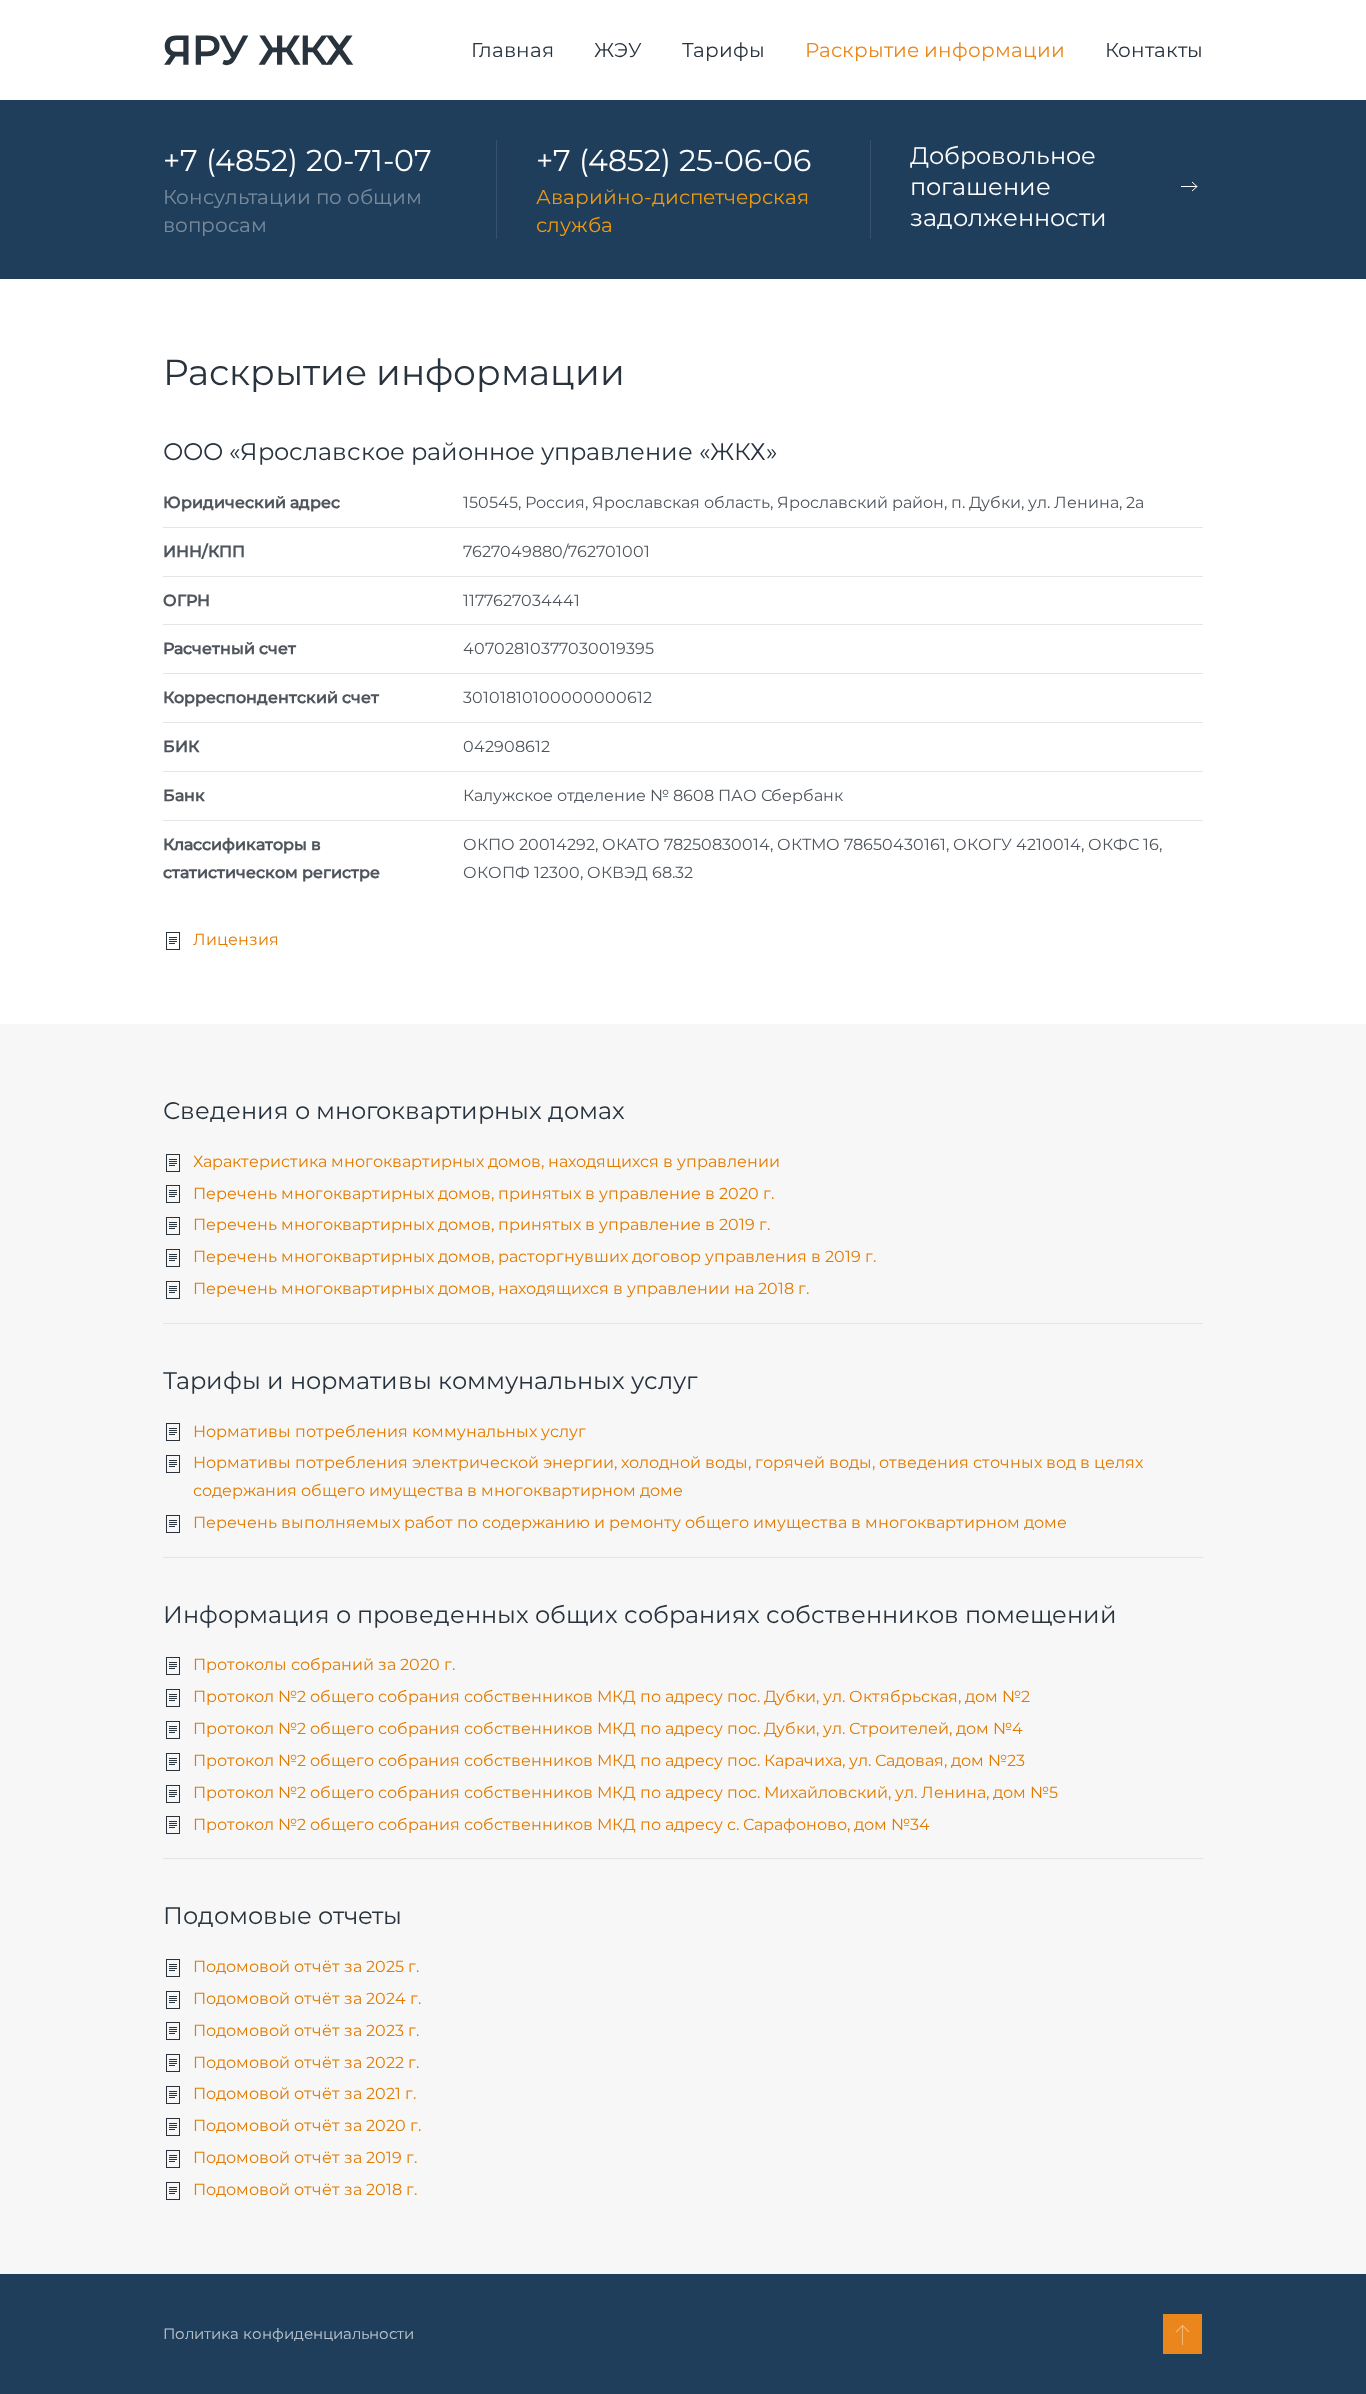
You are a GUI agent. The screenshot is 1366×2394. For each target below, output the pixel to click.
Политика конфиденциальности (288, 2333)
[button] (1182, 2334)
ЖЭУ (618, 50)
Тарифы (723, 50)
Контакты (1154, 50)
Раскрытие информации (935, 50)
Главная (512, 50)
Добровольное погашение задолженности (1008, 186)
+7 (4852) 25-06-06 (673, 160)
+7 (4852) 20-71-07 (297, 160)
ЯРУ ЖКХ (258, 49)
